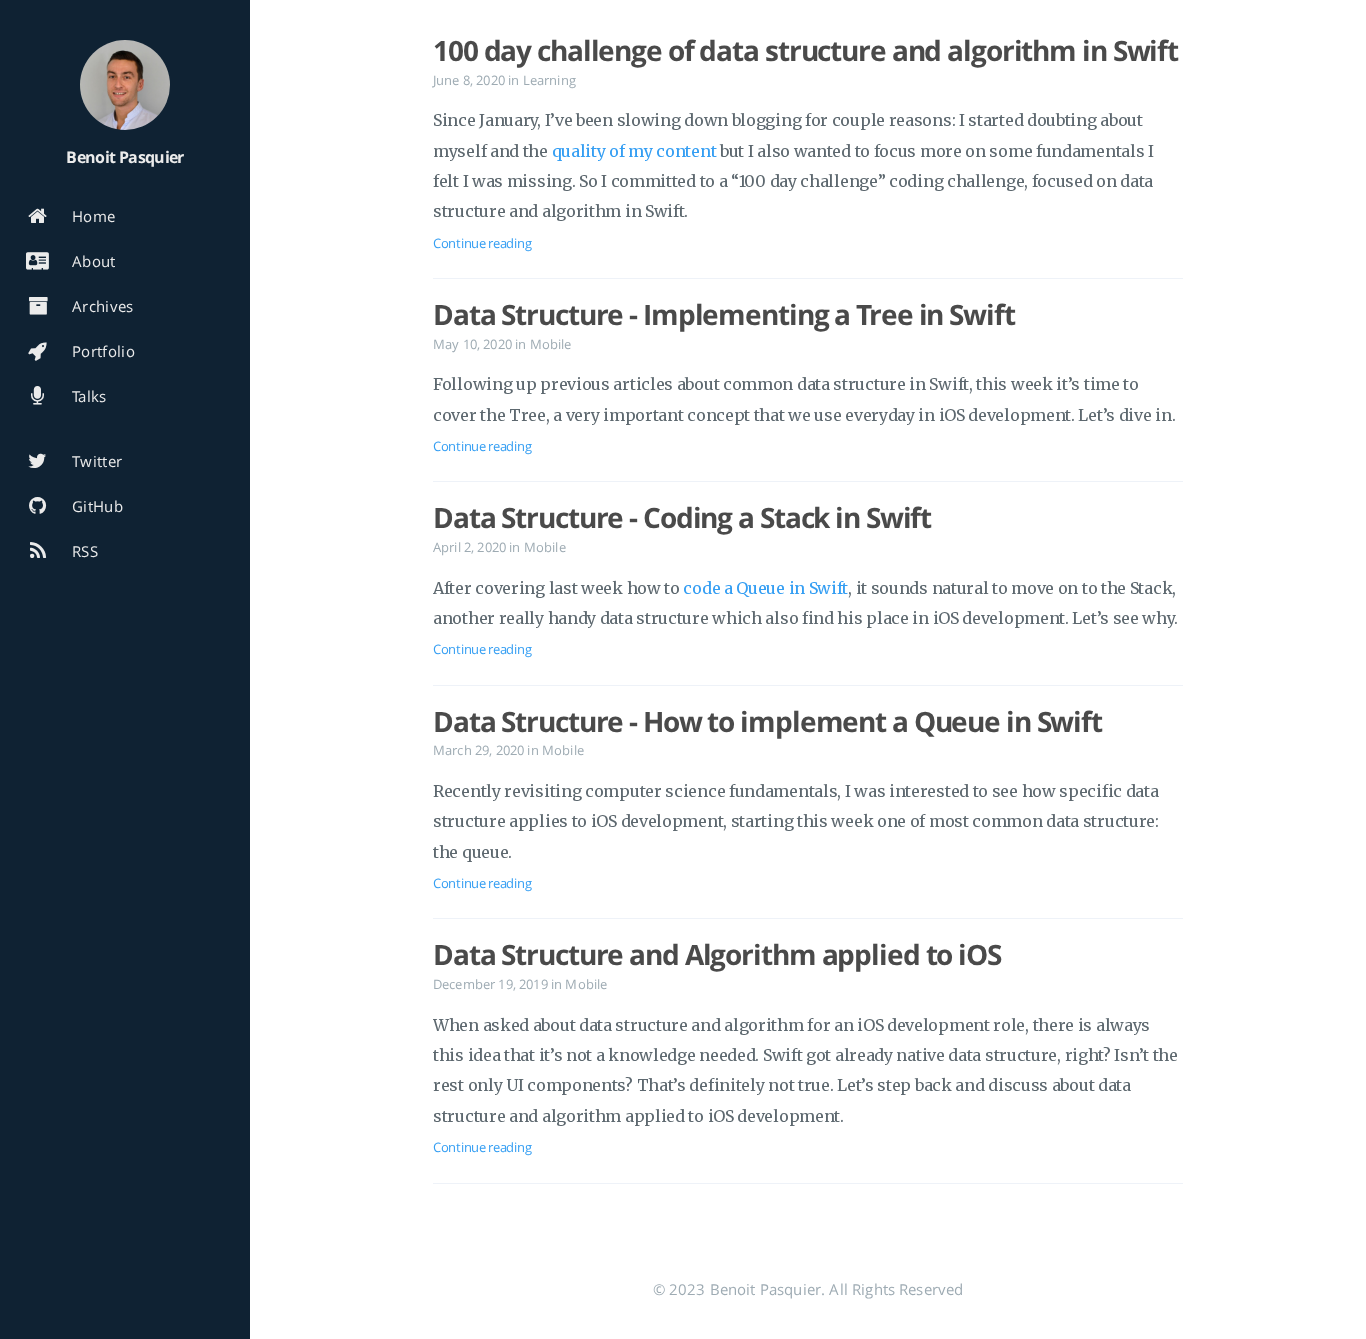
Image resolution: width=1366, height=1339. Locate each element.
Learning (549, 80)
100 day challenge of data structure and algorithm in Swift (805, 50)
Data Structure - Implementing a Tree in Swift (724, 314)
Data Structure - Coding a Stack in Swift (682, 517)
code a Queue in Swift (765, 588)
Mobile (551, 344)
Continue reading (482, 243)
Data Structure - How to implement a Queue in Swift (767, 721)
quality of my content (634, 151)
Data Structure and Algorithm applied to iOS (717, 954)
